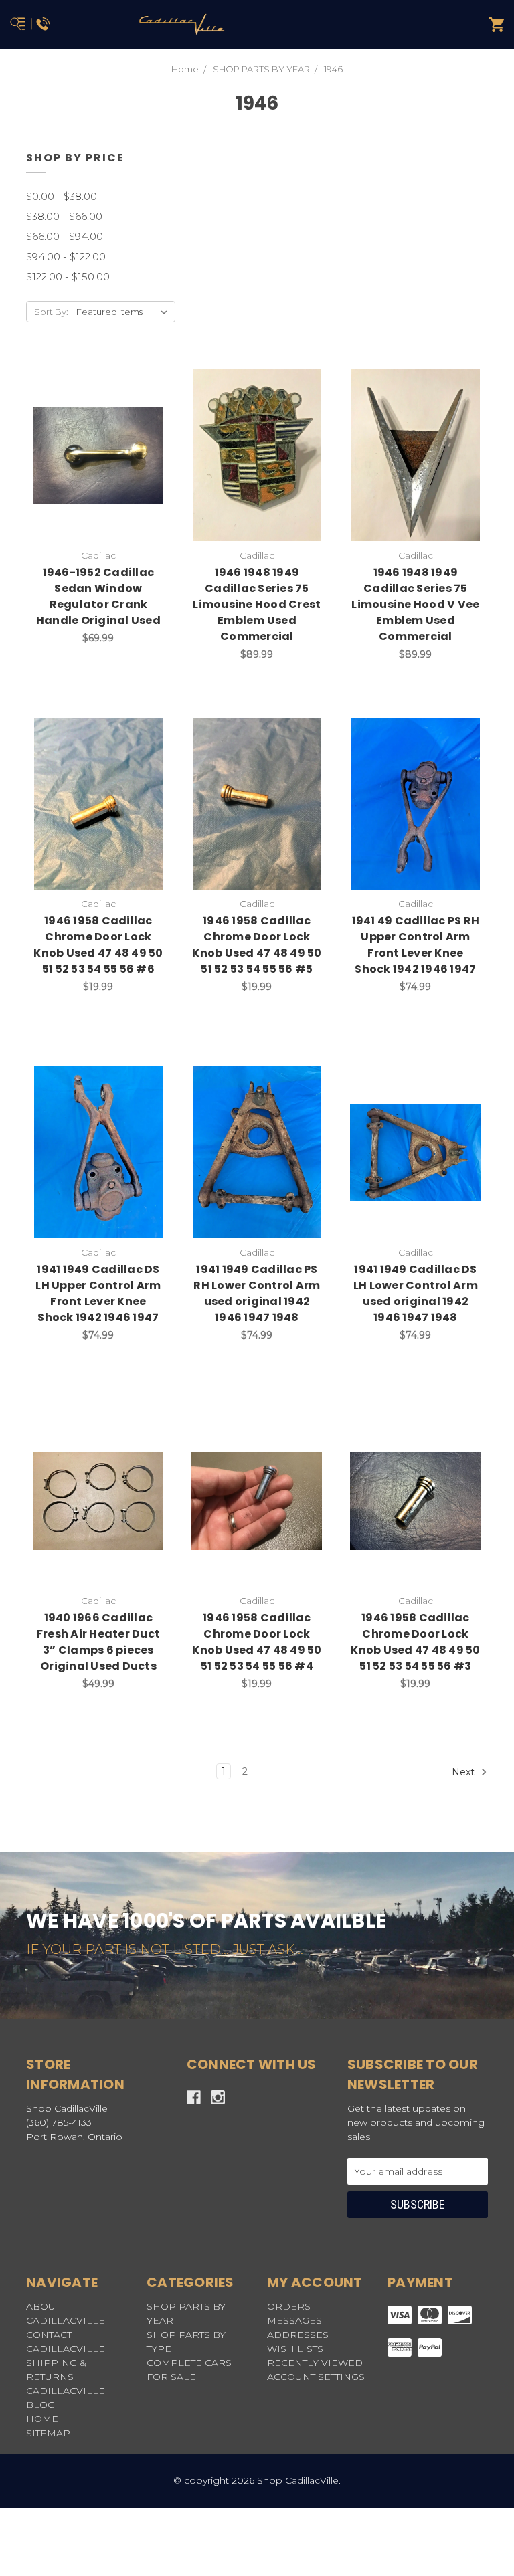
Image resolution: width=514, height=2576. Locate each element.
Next (464, 1772)
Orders (289, 2306)
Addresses (298, 2335)
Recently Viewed (315, 2363)
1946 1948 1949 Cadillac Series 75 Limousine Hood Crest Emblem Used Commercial (257, 604)
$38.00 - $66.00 (64, 216)
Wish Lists (295, 2349)
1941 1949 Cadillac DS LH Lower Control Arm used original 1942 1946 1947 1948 (416, 1293)
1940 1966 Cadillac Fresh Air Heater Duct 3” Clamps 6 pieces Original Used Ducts (98, 1642)
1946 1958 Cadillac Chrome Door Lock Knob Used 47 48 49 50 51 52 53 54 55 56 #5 (257, 945)
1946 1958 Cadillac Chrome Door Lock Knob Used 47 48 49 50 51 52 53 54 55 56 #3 (415, 1642)
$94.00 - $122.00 (66, 257)
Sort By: (51, 312)
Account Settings (316, 2377)
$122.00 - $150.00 (68, 277)
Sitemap (48, 2433)
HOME (42, 2419)
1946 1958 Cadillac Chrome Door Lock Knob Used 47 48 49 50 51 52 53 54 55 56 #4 (257, 1642)
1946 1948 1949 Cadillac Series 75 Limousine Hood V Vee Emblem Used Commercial (415, 604)
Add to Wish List (65, 441)
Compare (132, 441)
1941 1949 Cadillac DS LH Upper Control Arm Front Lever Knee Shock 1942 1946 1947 (98, 1293)
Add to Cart (106, 476)
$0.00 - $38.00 (62, 196)
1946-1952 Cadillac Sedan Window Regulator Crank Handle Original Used (98, 596)
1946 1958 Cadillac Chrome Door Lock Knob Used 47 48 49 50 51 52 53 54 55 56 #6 (98, 945)
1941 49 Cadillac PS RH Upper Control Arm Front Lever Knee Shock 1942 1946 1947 (416, 945)
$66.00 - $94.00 (65, 236)
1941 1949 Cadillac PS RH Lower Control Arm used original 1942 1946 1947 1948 (257, 1293)
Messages (294, 2320)
